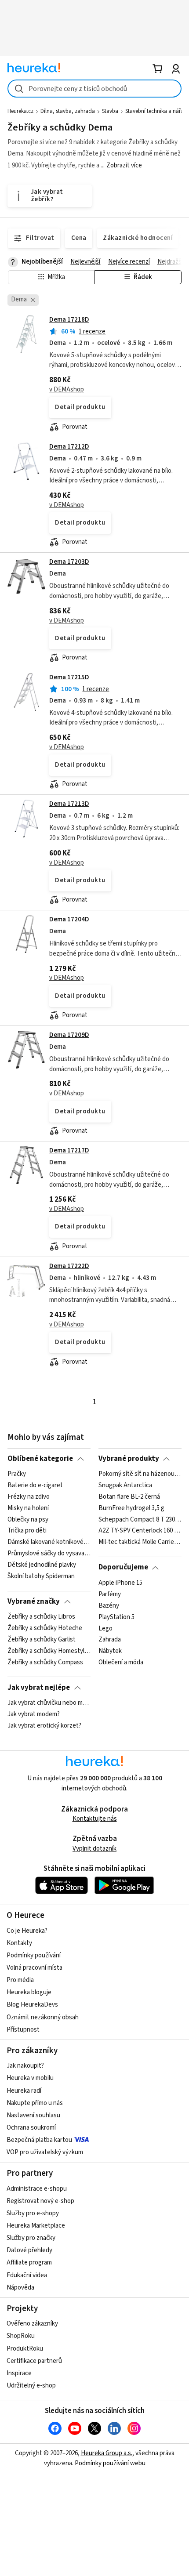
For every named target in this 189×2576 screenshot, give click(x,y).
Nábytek (110, 1651)
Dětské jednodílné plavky (42, 1565)
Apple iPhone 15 (120, 1583)
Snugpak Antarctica (125, 1485)
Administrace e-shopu (37, 2189)
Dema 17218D (69, 320)
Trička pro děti (27, 1531)
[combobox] (94, 89)
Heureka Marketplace (36, 2226)
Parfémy (110, 1594)
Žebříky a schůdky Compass (45, 1663)
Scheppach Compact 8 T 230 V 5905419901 (140, 1520)
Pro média (20, 1980)
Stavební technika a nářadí (157, 111)
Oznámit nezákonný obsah (43, 2017)
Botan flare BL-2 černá (129, 1497)
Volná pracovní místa (35, 1968)
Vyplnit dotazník (94, 1849)
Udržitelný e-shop (31, 2386)
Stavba (110, 111)
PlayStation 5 (116, 1617)
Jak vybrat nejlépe (39, 1688)
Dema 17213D (69, 804)
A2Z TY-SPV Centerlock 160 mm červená (140, 1531)
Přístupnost (23, 2030)
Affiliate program (29, 2263)
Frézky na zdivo (29, 1497)
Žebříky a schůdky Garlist (42, 1640)
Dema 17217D (69, 1150)
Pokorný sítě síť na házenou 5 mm (140, 1474)
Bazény (109, 1606)
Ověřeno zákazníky (32, 2324)
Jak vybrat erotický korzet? (44, 1726)
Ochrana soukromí (31, 2128)
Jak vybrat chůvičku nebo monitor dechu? (49, 1703)
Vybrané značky (34, 1601)
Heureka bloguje (29, 1992)
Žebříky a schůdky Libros (41, 1617)
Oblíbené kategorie (40, 1459)
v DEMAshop (67, 389)
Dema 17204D (69, 919)
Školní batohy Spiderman (41, 1576)
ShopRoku (21, 2336)
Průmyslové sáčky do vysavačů (49, 1554)
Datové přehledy (29, 2250)
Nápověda (20, 2288)
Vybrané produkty (129, 1459)
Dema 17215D (69, 677)
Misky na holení (28, 1508)
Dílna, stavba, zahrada (68, 111)
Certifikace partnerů (34, 2361)
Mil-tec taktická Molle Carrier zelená (140, 1543)
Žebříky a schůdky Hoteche (45, 1628)
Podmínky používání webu (110, 2463)
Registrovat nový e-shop (40, 2201)
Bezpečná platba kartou (39, 2140)
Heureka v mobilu (30, 2078)
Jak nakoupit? (25, 2066)
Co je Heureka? (27, 1931)
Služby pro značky (31, 2238)
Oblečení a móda (121, 1663)
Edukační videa (27, 2275)
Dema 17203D (69, 562)
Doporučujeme (123, 1567)
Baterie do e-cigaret (35, 1485)
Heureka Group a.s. (107, 2453)
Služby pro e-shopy (33, 2213)
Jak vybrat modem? (34, 1714)
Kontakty (19, 1943)
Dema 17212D (69, 447)
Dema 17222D (69, 1266)
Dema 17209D (69, 1035)
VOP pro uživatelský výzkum (45, 2152)
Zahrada (110, 1640)
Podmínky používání (34, 1955)
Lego (105, 1628)
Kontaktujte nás (95, 1819)
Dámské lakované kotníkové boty (49, 1543)
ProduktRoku (25, 2349)
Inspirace (19, 2373)
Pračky (17, 1474)
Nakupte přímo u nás (35, 2103)
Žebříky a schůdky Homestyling (49, 1651)
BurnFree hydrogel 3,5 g (131, 1508)
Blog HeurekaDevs (32, 2005)
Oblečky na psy (28, 1520)
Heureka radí (24, 2091)
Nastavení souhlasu (33, 2115)
